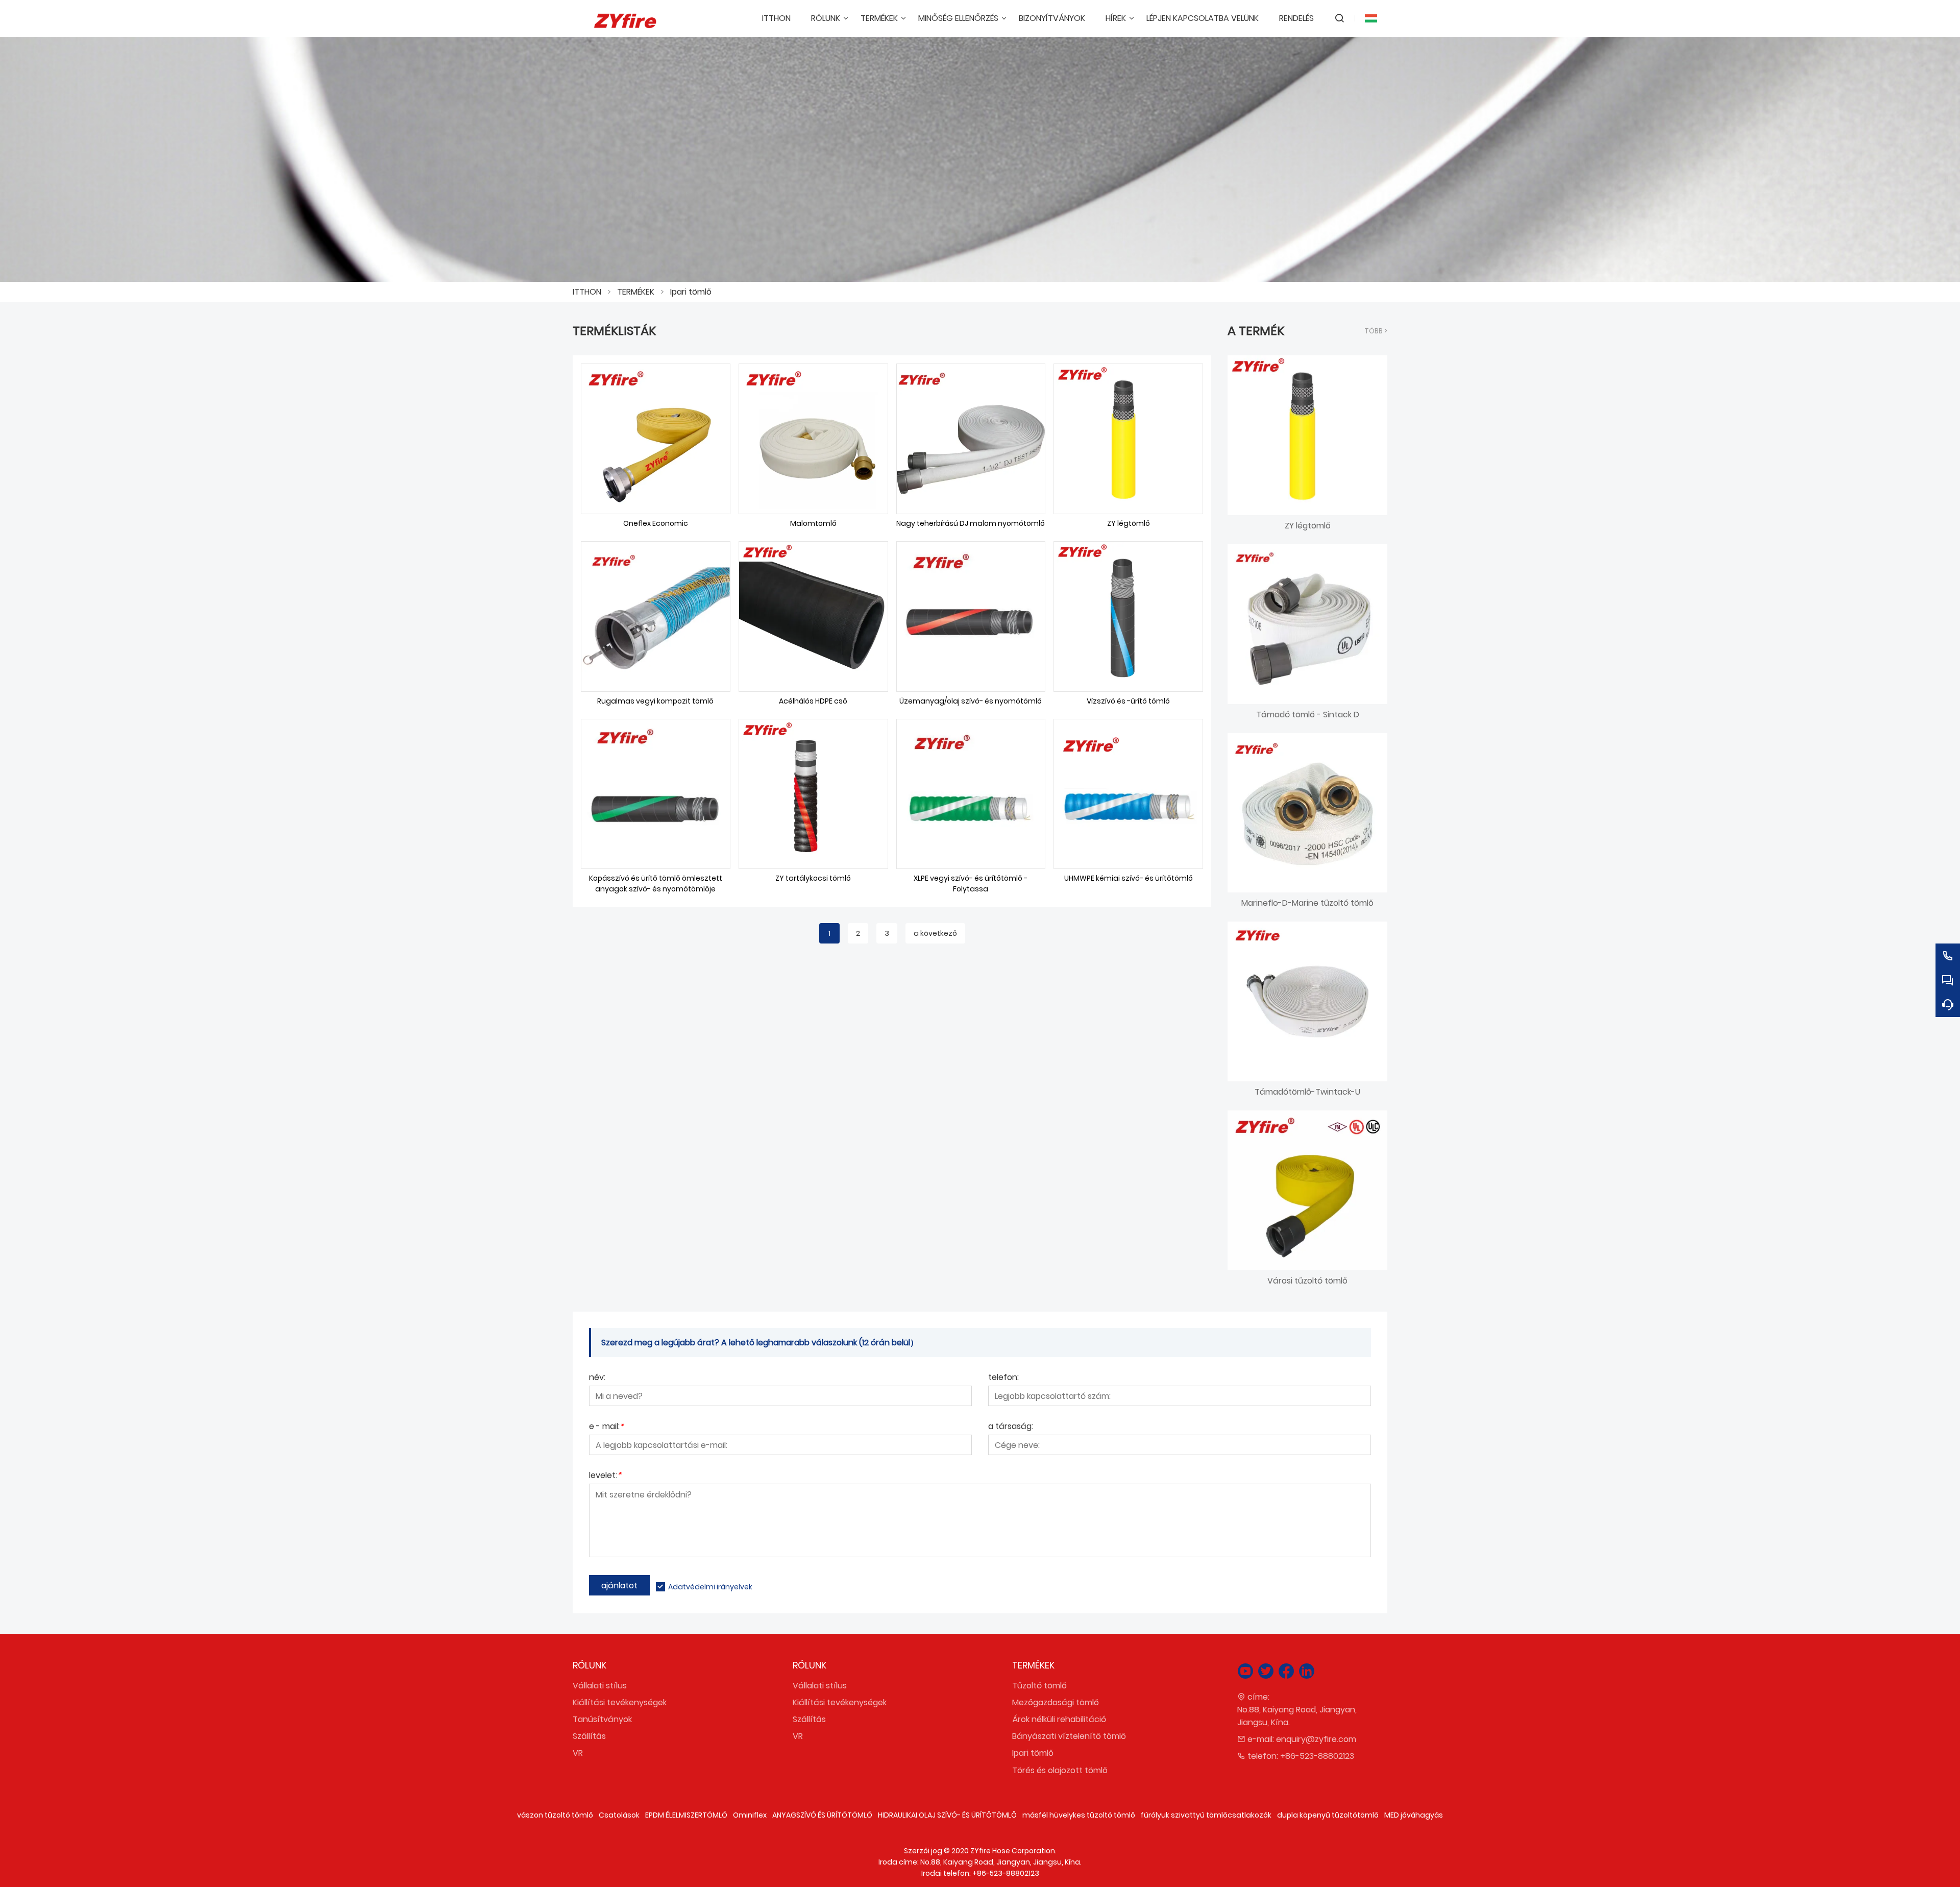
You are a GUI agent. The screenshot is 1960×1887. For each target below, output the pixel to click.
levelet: (605, 1476)
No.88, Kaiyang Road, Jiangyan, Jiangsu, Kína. (1297, 1716)
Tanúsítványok (602, 1719)
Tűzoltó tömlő (1039, 1686)
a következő (935, 933)
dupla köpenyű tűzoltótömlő (1328, 1815)
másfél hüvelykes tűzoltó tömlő (1079, 1815)
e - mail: (606, 1427)
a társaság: (1011, 1427)
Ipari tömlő (691, 292)
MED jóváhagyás (1414, 1815)
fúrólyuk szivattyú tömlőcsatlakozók (1206, 1815)
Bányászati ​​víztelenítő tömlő (1069, 1736)
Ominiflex (750, 1815)
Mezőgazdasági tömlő (1056, 1702)
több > (1376, 331)
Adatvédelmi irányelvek (710, 1587)
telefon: (1003, 1378)
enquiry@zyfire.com (1316, 1739)
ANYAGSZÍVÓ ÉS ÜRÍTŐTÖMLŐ (822, 1815)
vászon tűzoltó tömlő (555, 1815)
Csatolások (619, 1815)
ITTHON (587, 292)
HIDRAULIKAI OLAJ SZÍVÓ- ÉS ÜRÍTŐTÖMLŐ (947, 1815)
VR (578, 1753)
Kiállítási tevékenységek (620, 1702)
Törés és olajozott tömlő (1060, 1770)
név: (597, 1378)
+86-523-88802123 (1317, 1756)
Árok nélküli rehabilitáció (1059, 1719)
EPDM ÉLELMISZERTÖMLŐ (686, 1815)
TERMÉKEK (636, 292)
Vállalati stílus (600, 1686)
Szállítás (589, 1736)
